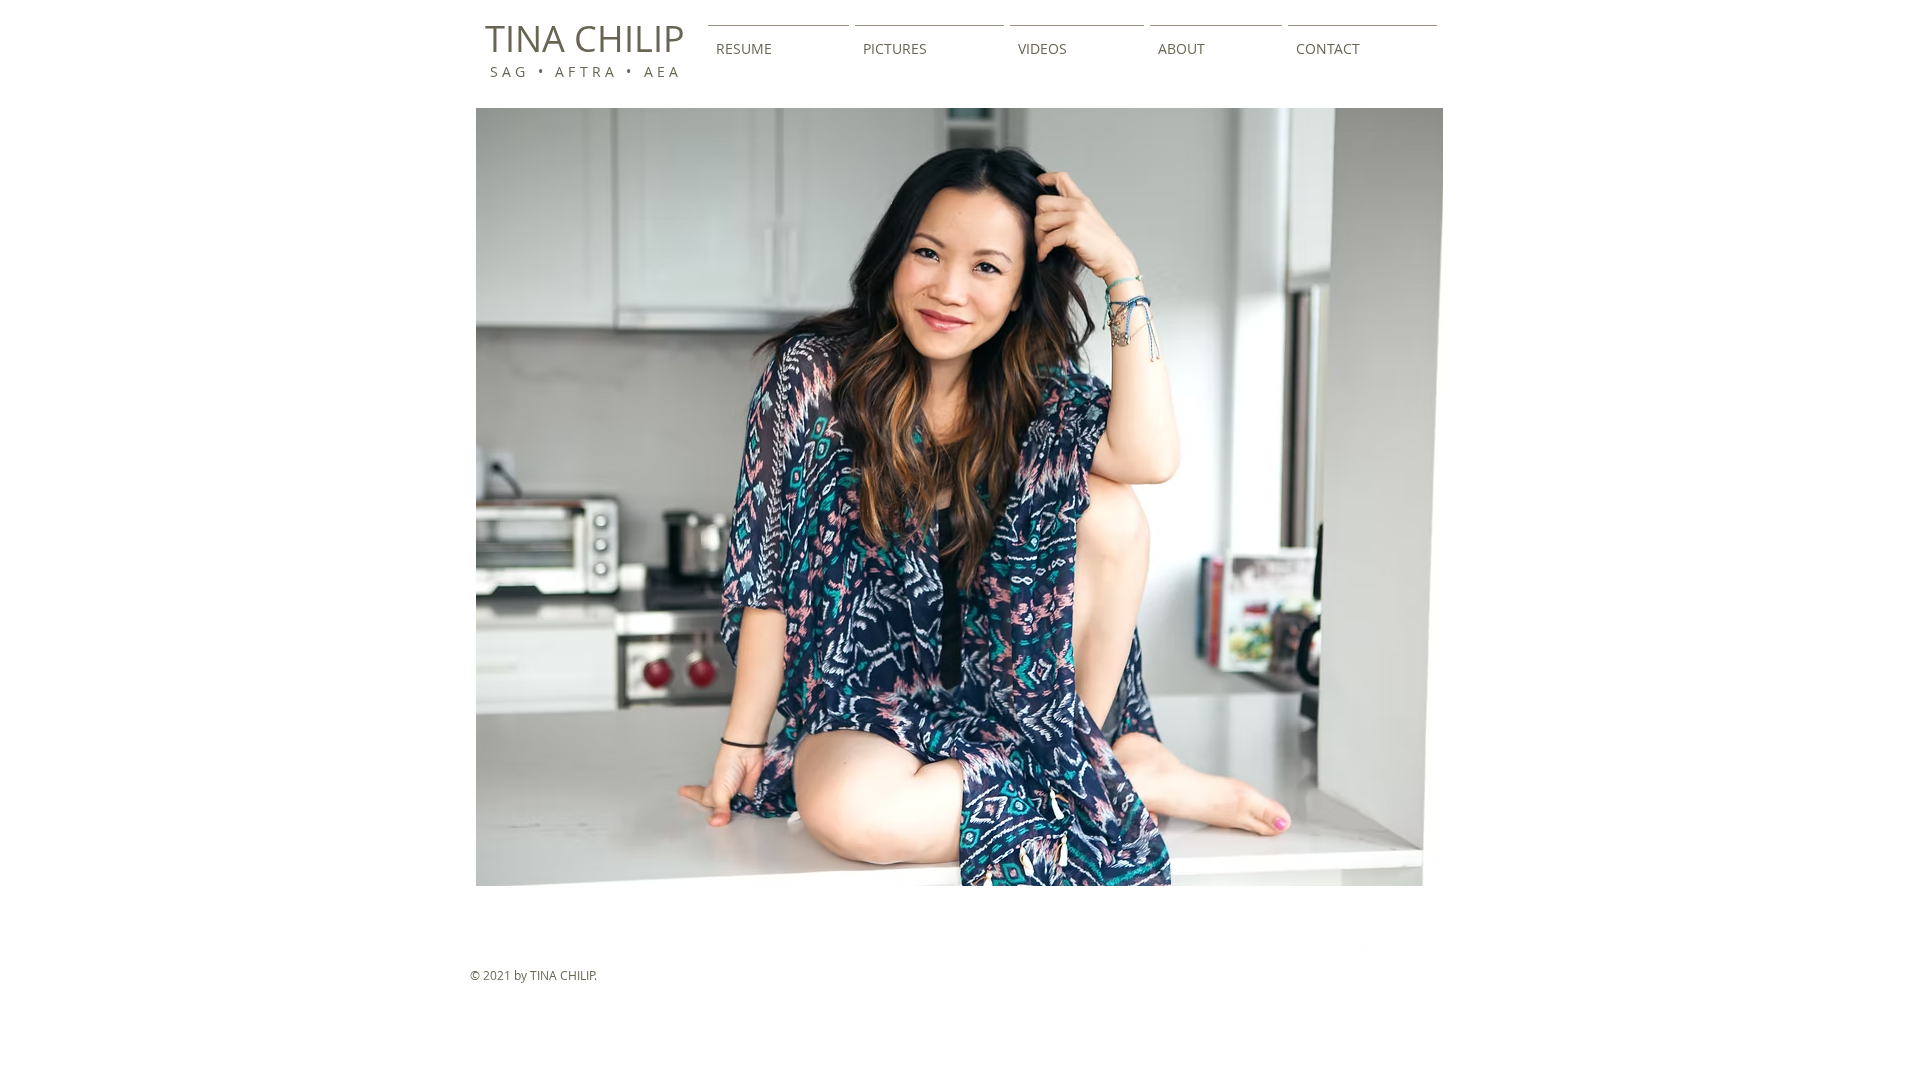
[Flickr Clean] (1399, 937)
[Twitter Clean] (1355, 937)
